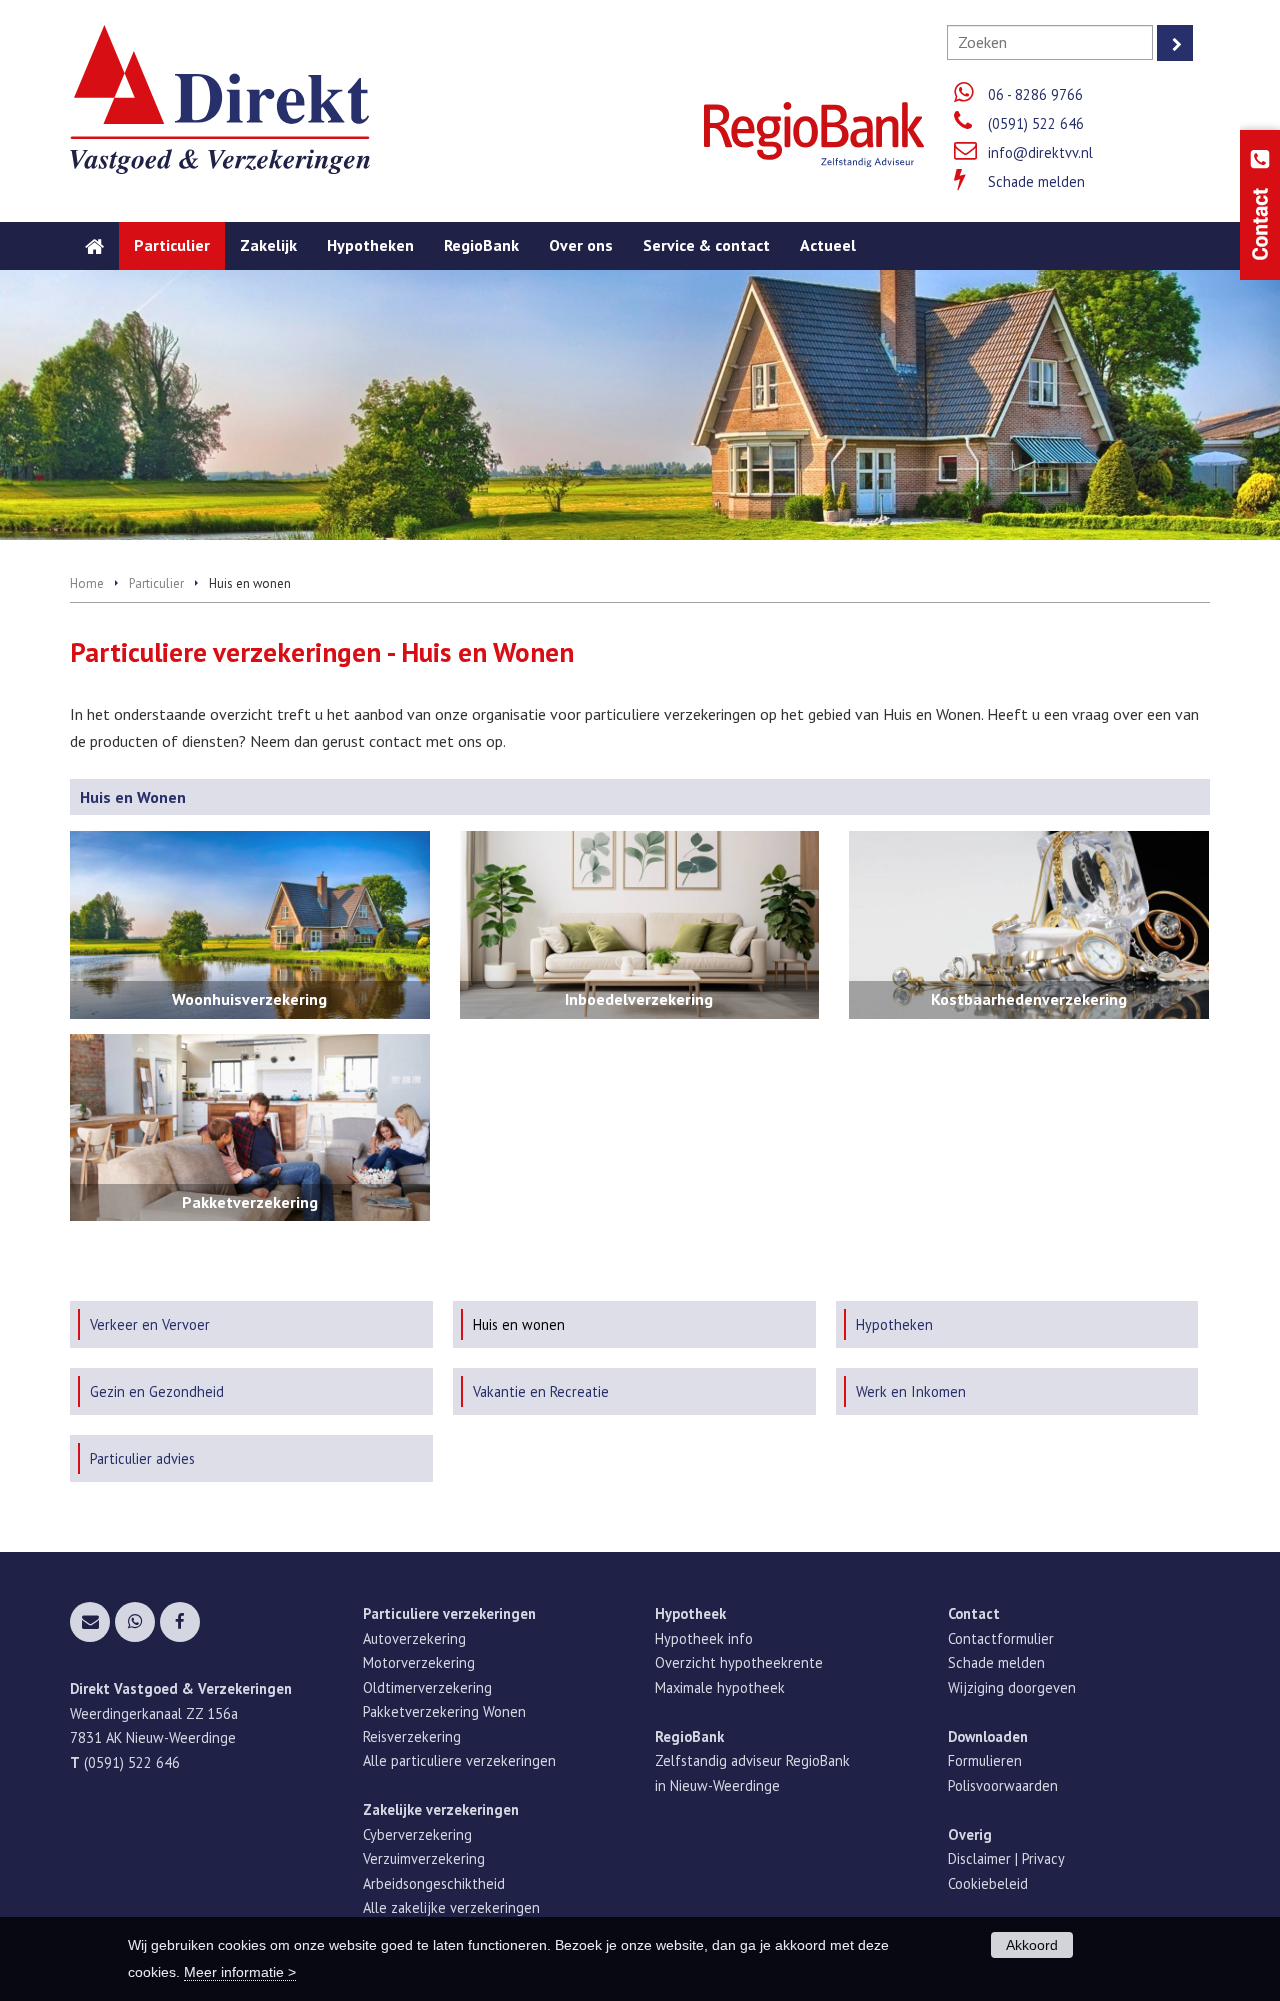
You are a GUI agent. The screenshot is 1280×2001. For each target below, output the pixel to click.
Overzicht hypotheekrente (739, 1662)
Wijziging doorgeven (1012, 1687)
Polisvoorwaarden (1003, 1785)
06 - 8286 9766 (1035, 94)
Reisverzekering (412, 1736)
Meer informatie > (240, 1972)
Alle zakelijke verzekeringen (451, 1907)
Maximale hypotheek (720, 1687)
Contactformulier (1001, 1638)
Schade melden (1036, 181)
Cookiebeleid (988, 1883)
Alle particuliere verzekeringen (459, 1760)
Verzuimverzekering (424, 1858)
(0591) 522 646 (1036, 123)
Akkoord (1032, 1945)
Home (87, 583)
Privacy (1043, 1858)
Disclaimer (979, 1858)
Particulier (156, 583)
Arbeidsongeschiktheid (434, 1883)
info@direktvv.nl (1040, 152)
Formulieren (985, 1760)
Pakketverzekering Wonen (444, 1711)
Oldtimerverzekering (427, 1687)
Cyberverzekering (417, 1834)
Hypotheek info (704, 1638)
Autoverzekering (414, 1638)
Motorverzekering (419, 1662)
